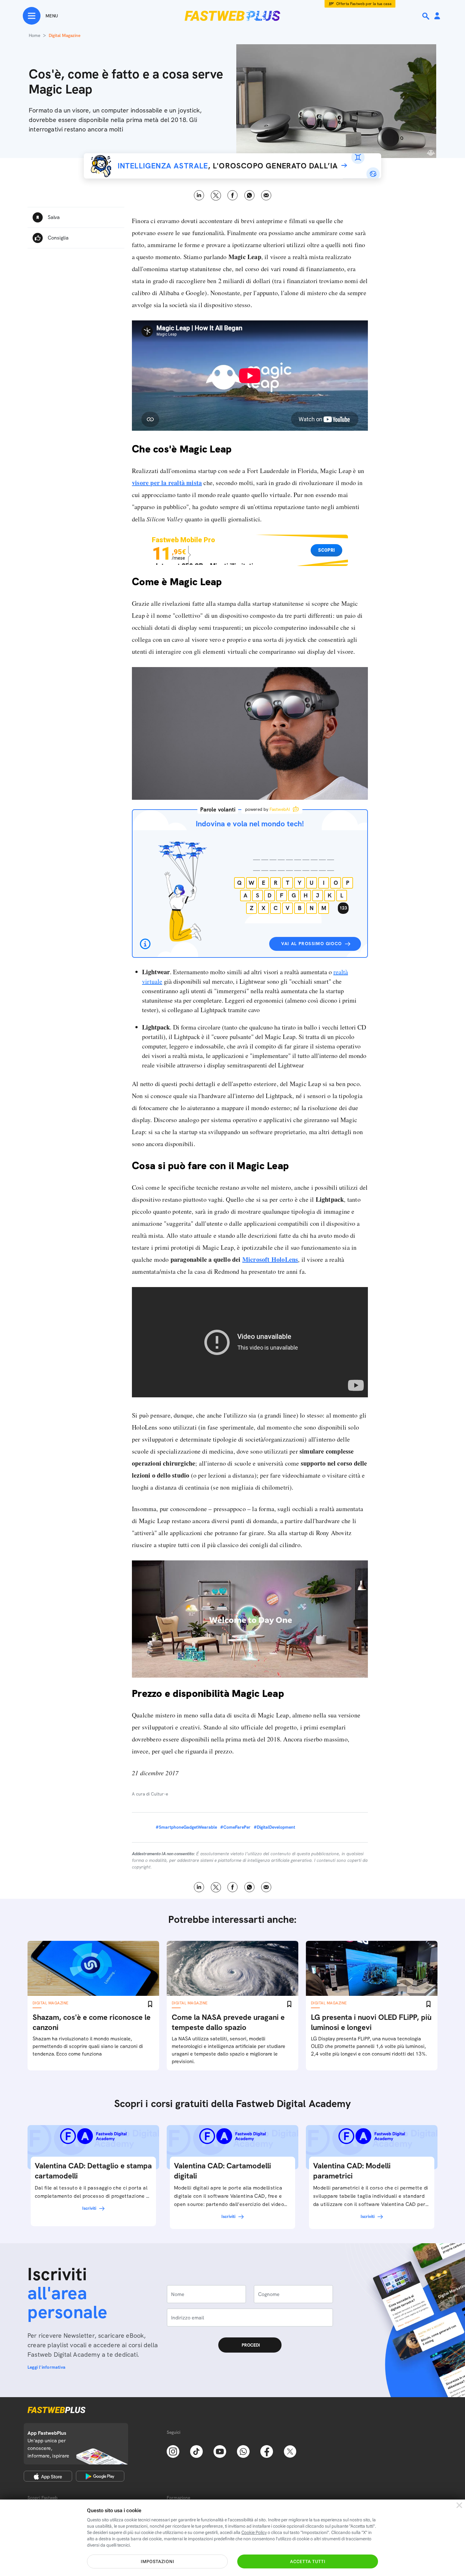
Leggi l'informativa (46, 2367)
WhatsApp (249, 195)
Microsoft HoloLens (270, 1259)
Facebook (233, 195)
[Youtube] (220, 2451)
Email (266, 195)
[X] (290, 2451)
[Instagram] (173, 2451)
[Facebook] (267, 2451)
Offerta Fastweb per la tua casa (364, 4)
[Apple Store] (48, 2476)
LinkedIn (199, 195)
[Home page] (232, 16)
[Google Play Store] (100, 2476)
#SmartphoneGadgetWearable (186, 1827)
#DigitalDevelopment (274, 1827)
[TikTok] (196, 2451)
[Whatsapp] (243, 2451)
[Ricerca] (426, 16)
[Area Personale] (437, 16)
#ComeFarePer (235, 1827)
